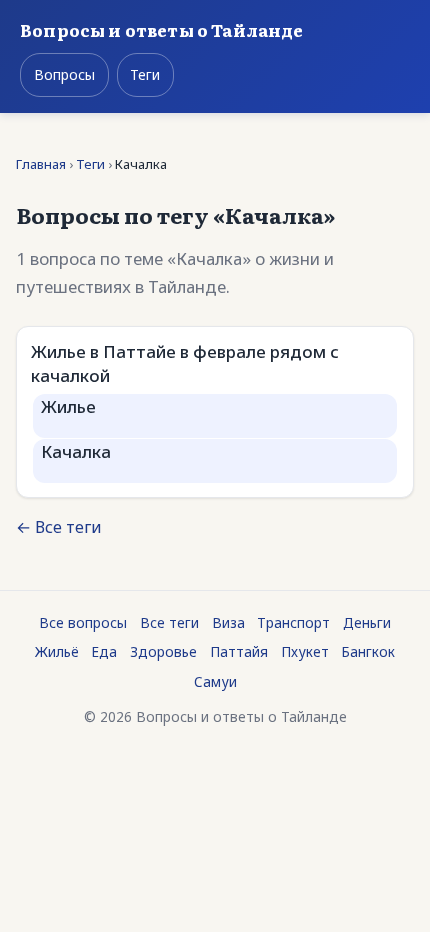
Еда (104, 651)
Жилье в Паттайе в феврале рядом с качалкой (185, 363)
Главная (41, 164)
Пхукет (305, 651)
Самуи (215, 681)
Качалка (76, 451)
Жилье (68, 406)
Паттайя (239, 651)
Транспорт (293, 622)
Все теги (169, 622)
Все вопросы (83, 622)
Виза (228, 622)
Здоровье (163, 651)
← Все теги (59, 527)
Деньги (367, 622)
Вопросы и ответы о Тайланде (162, 29)
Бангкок (368, 651)
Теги (145, 74)
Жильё (57, 651)
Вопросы (64, 74)
